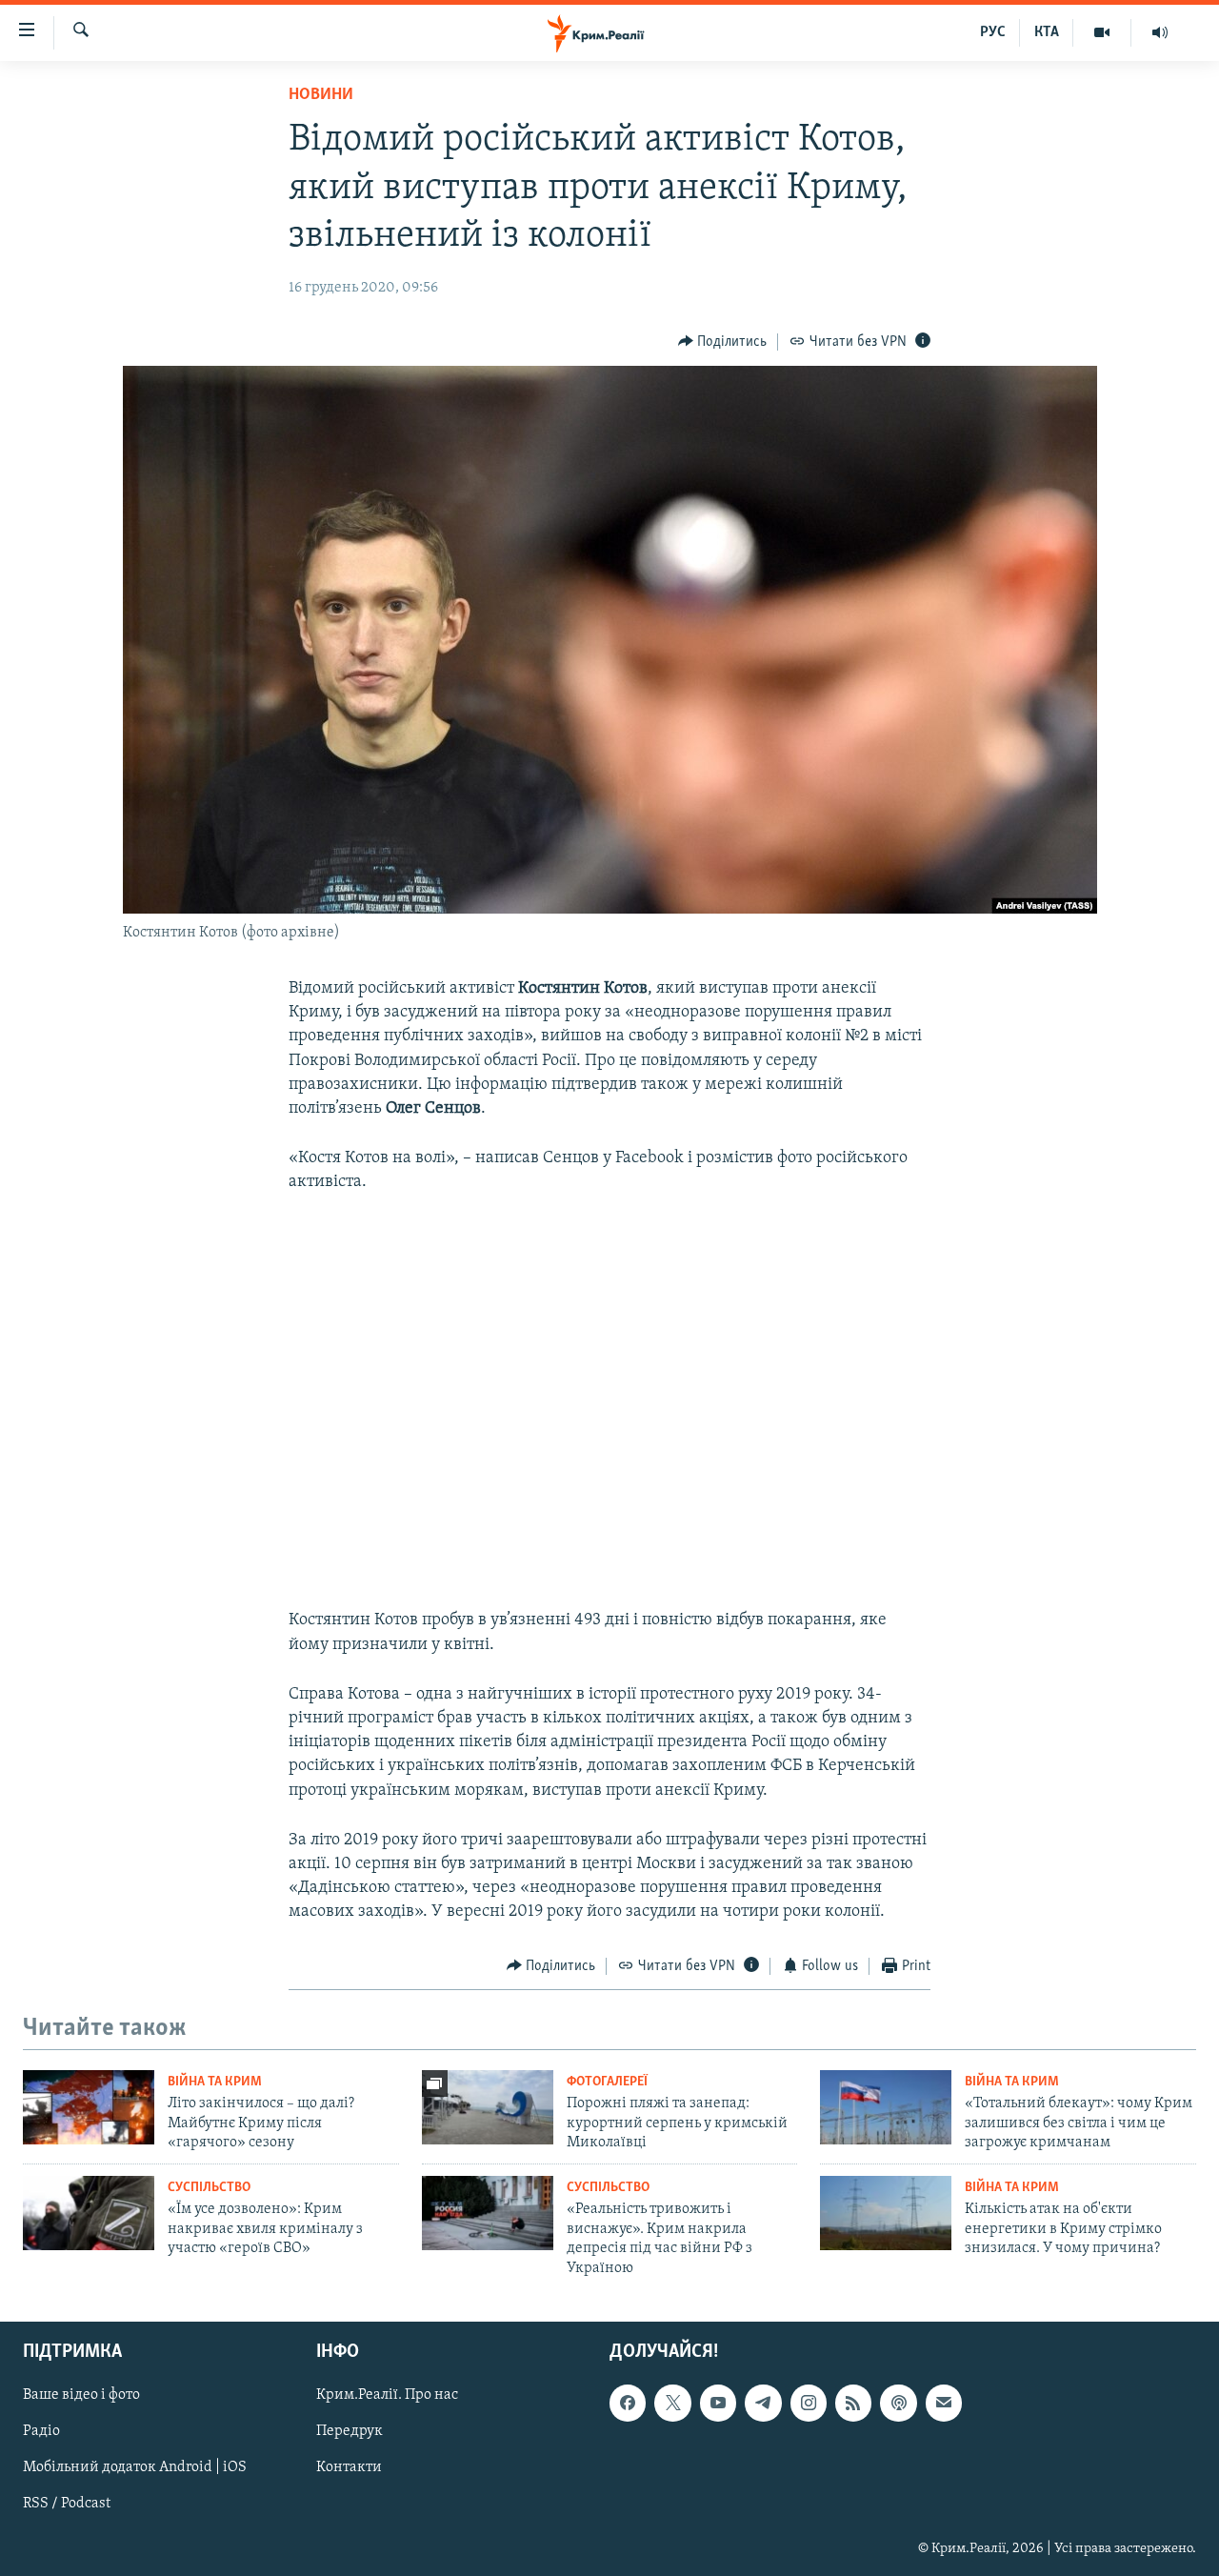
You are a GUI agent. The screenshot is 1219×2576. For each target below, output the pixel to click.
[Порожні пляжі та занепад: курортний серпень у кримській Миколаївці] (488, 2107)
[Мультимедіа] (1102, 32)
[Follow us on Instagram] (809, 2403)
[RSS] (853, 2403)
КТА (1047, 32)
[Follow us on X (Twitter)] (672, 2403)
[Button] (723, 342)
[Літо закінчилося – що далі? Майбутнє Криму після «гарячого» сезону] (89, 2107)
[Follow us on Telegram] (763, 2403)
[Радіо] (1160, 32)
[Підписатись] (944, 2403)
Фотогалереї (607, 2082)
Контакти (349, 2467)
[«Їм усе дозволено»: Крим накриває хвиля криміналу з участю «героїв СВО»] (89, 2213)
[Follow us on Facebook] (628, 2403)
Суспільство (209, 2188)
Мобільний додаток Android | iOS (135, 2467)
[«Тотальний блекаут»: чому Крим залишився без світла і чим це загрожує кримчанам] (886, 2107)
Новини (321, 95)
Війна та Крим (215, 2082)
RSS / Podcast (67, 2505)
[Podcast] (898, 2403)
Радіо (41, 2431)
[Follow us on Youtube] (718, 2403)
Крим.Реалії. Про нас (387, 2395)
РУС (993, 32)
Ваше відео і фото (81, 2395)
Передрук (350, 2431)
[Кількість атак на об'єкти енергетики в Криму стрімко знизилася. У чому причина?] (886, 2213)
